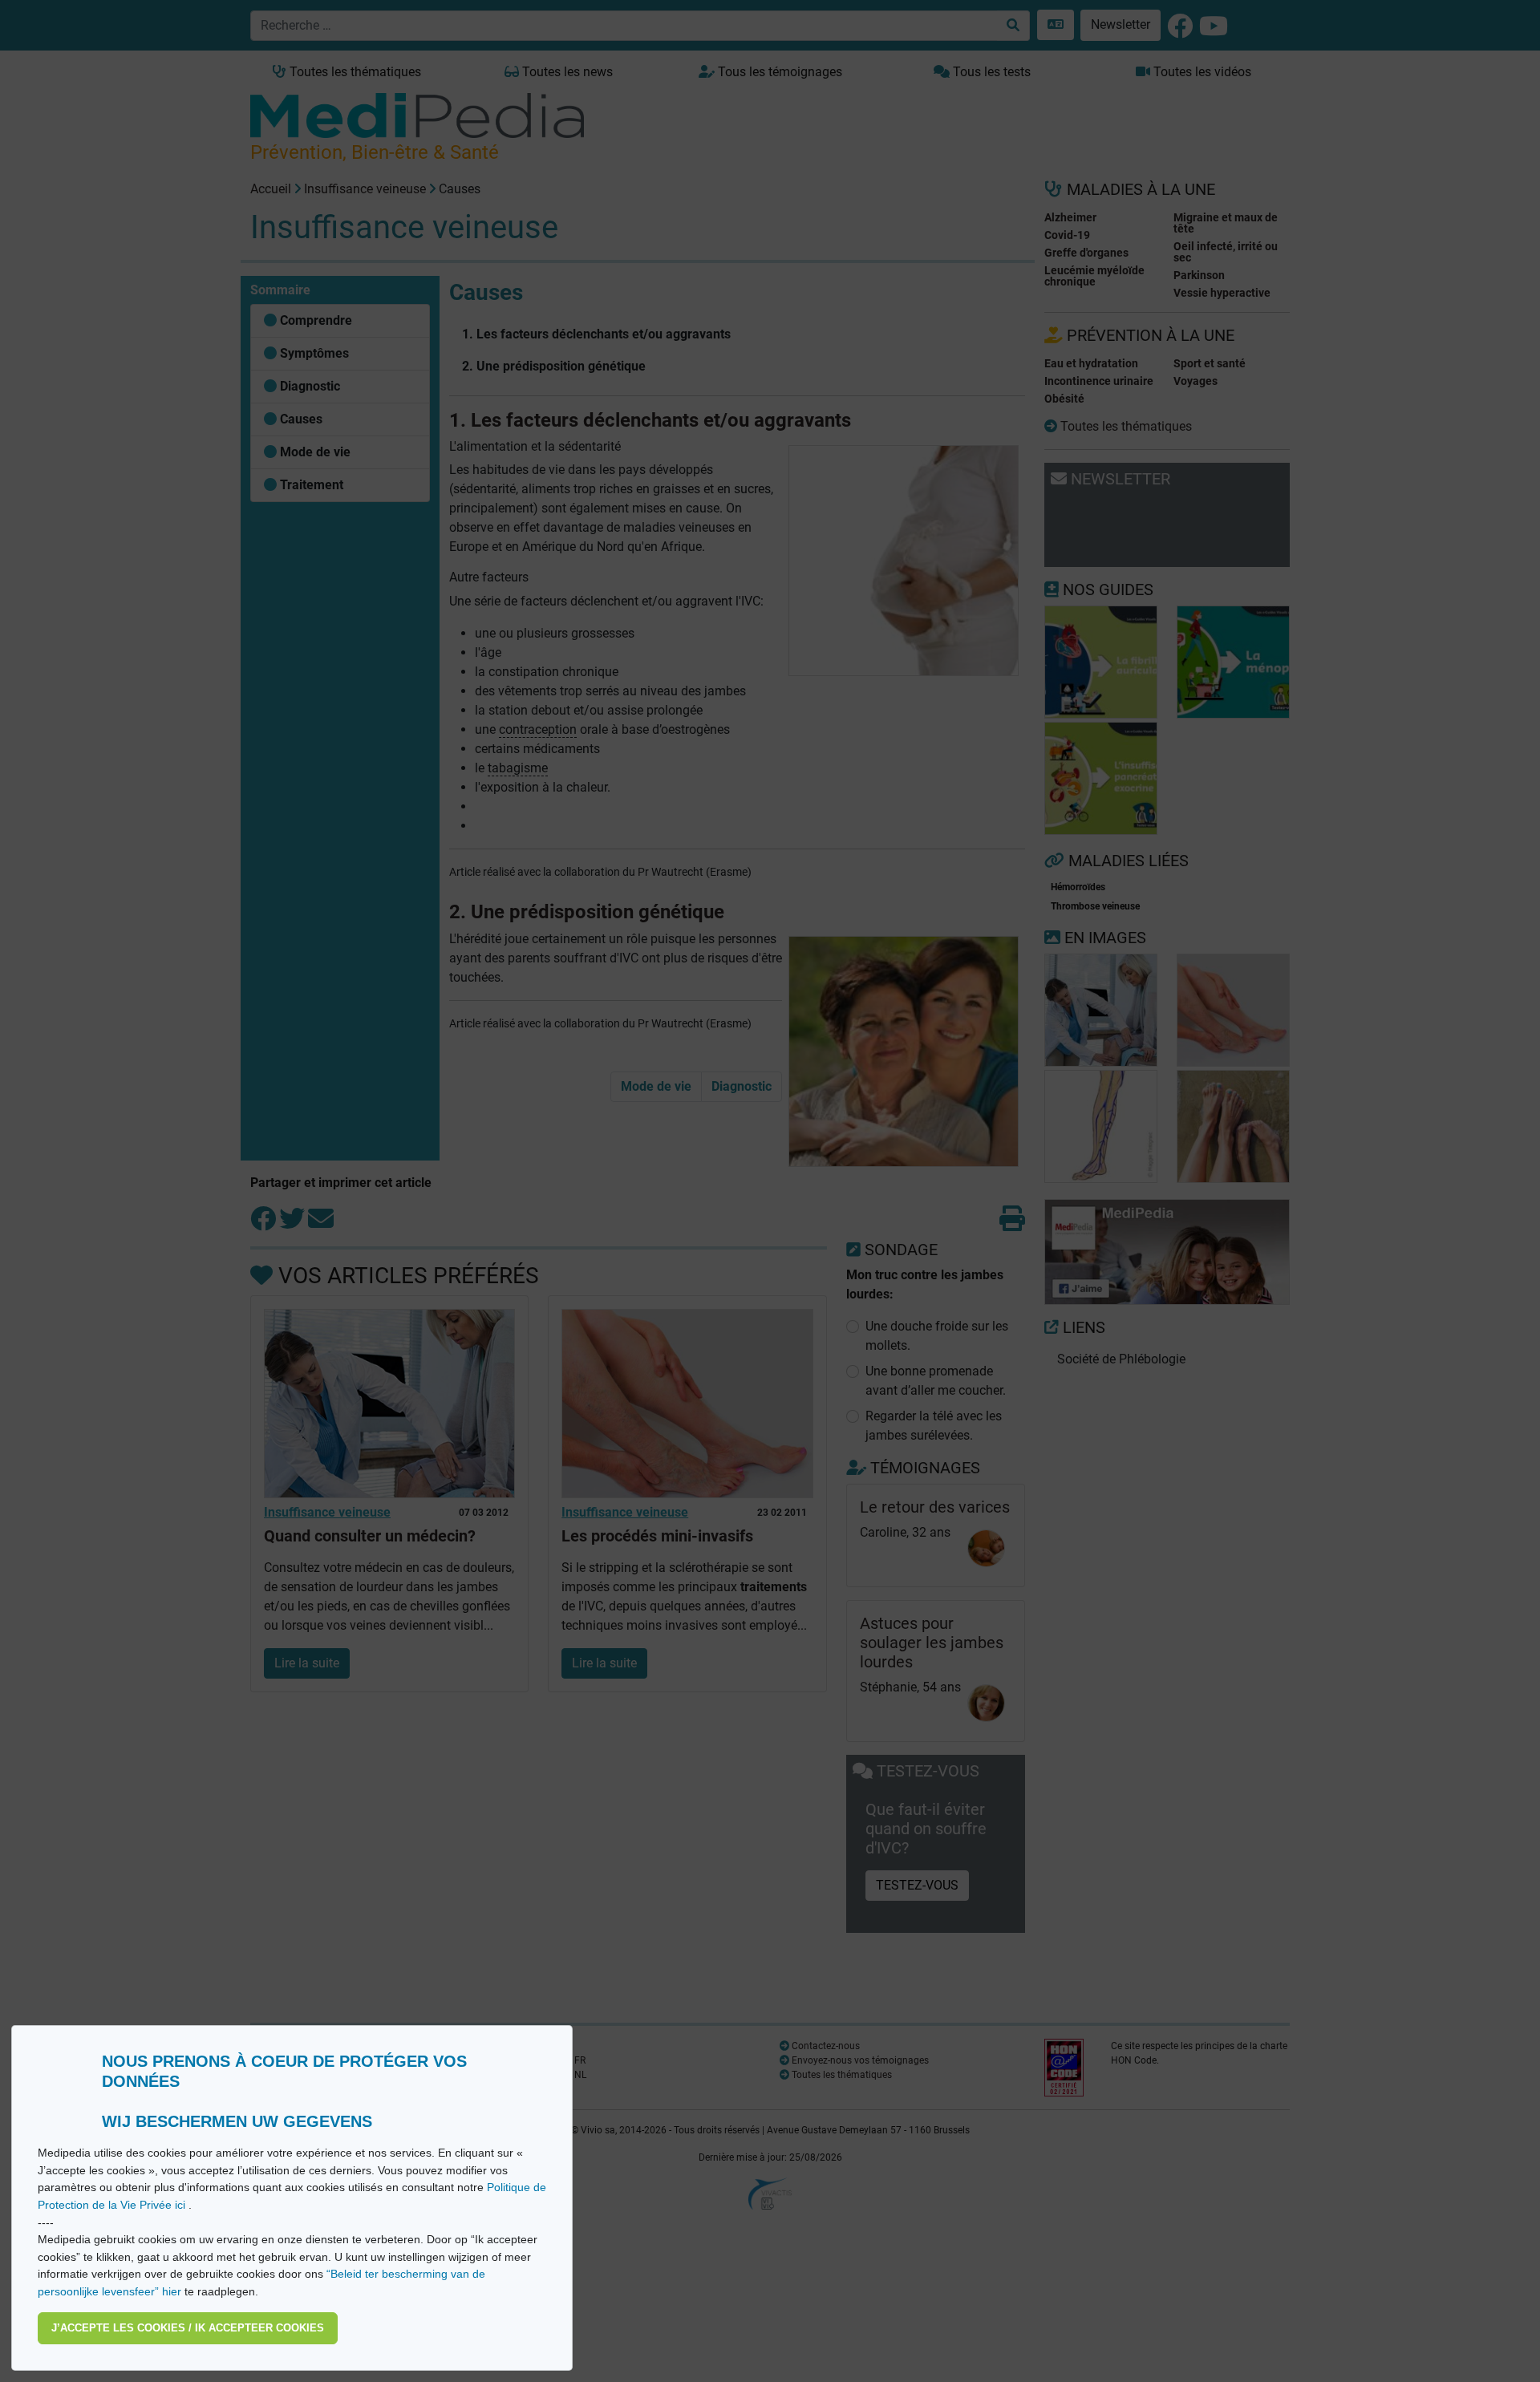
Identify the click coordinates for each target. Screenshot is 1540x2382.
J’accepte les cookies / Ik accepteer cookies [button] (188, 2328)
